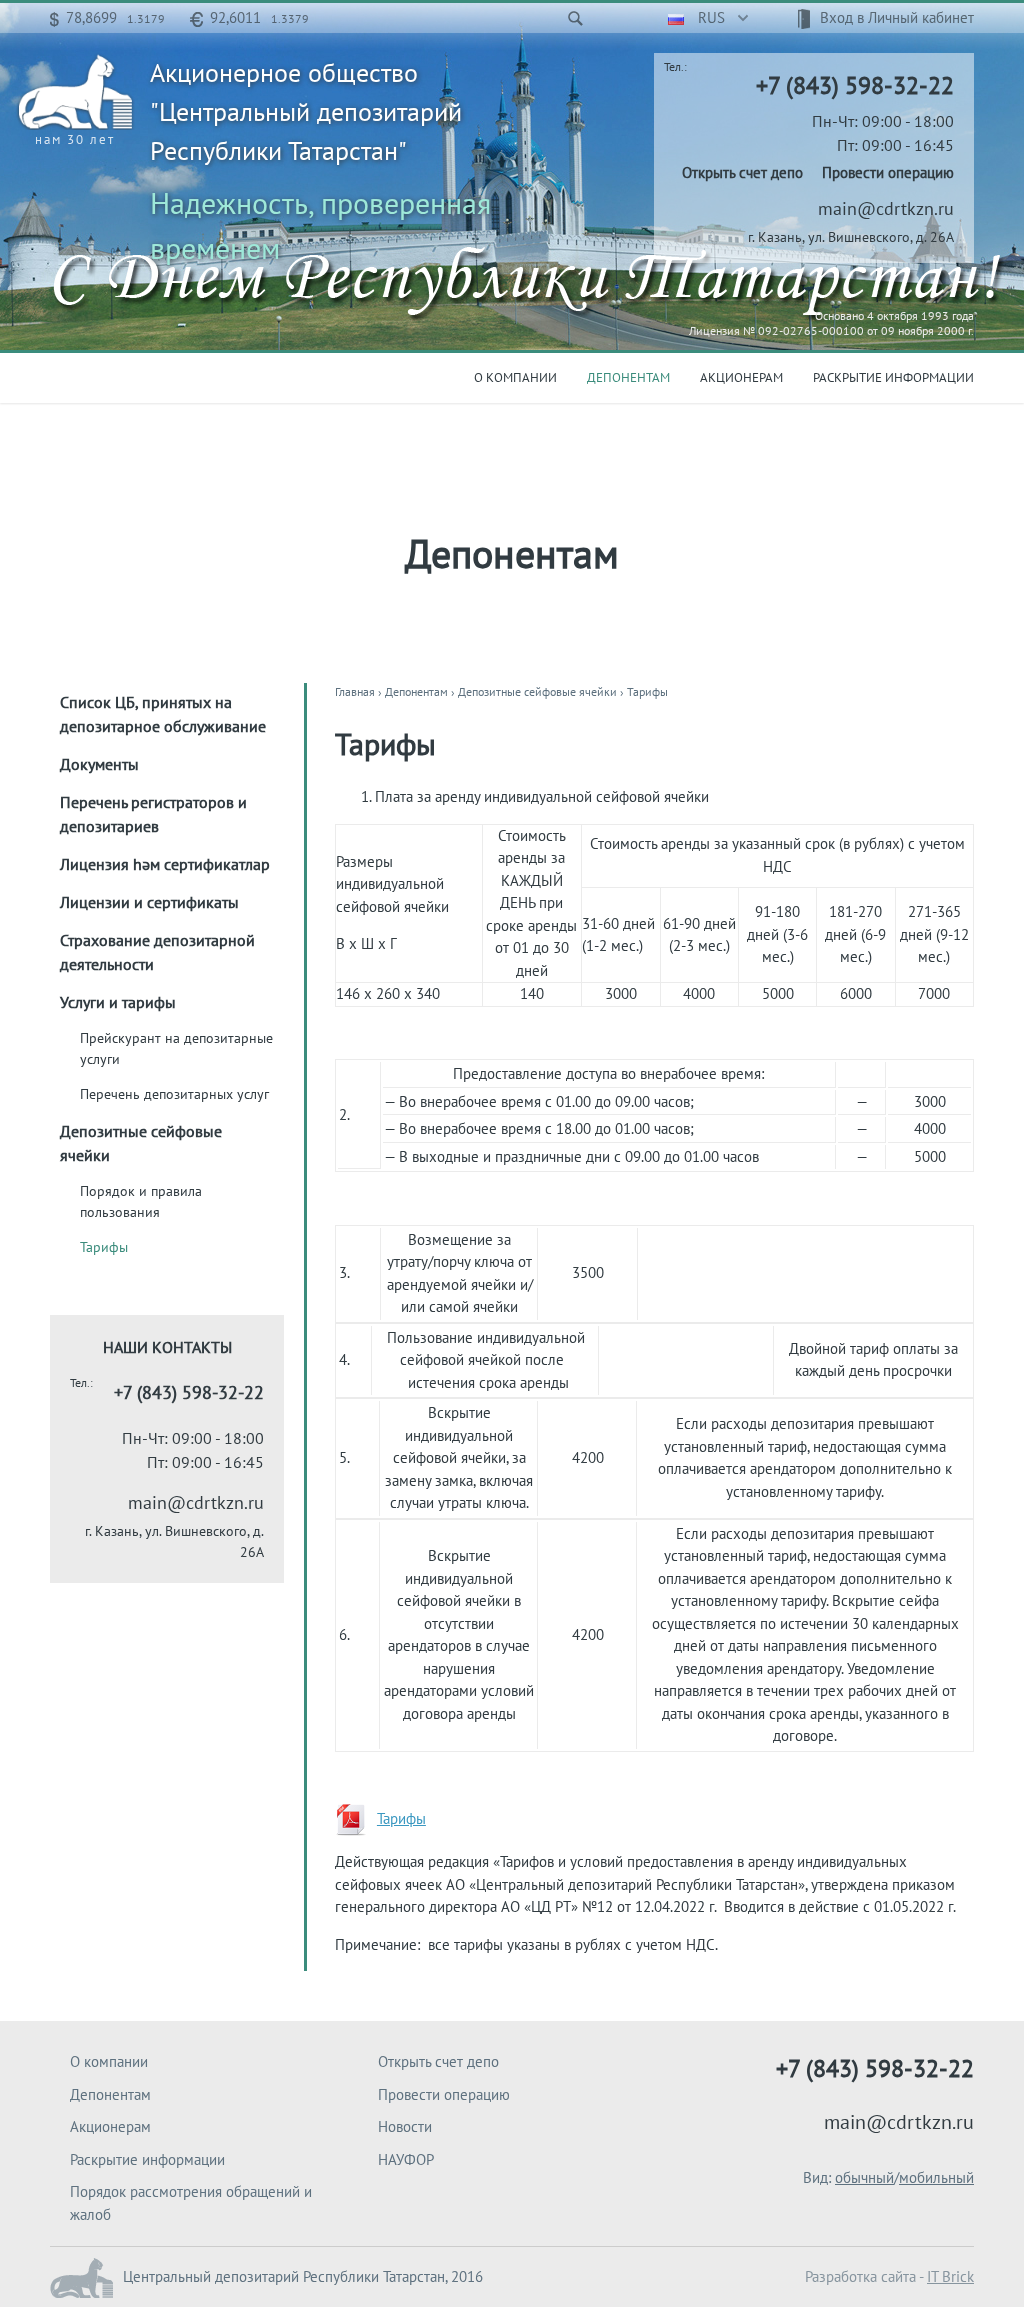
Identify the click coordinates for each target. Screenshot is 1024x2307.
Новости (405, 2126)
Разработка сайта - (889, 2276)
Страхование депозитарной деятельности (157, 952)
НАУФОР (406, 2159)
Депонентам (628, 377)
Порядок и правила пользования (141, 1201)
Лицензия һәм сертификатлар (165, 864)
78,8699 (115, 17)
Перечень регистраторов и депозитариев (153, 814)
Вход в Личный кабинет (897, 17)
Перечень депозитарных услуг (174, 1094)
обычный (864, 2177)
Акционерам (741, 377)
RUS (709, 17)
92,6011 (259, 17)
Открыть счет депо (742, 172)
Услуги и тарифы (118, 1002)
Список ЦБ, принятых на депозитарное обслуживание (163, 714)
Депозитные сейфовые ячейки (141, 1143)
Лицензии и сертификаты (149, 902)
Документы (99, 764)
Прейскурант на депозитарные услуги (176, 1048)
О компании (515, 377)
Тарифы (104, 1247)
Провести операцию (888, 172)
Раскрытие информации (893, 377)
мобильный (936, 2177)
